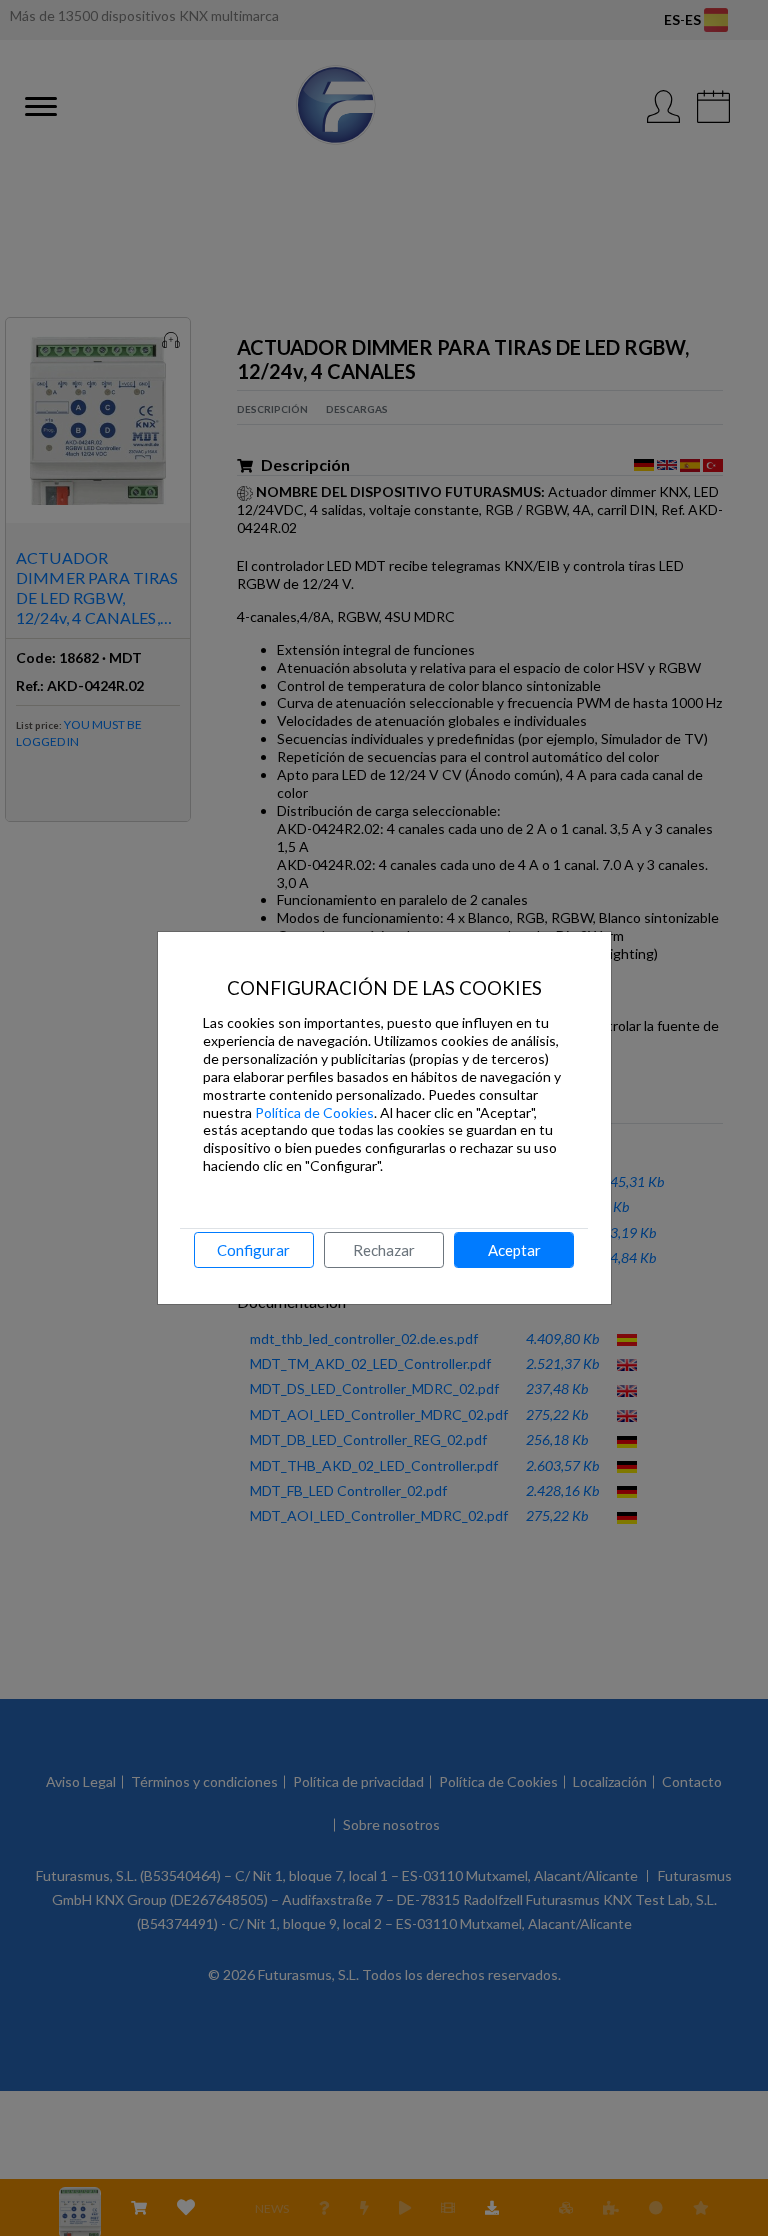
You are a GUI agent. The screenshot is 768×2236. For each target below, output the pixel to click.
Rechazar (384, 1250)
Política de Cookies (314, 1112)
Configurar (253, 1250)
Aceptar (514, 1250)
